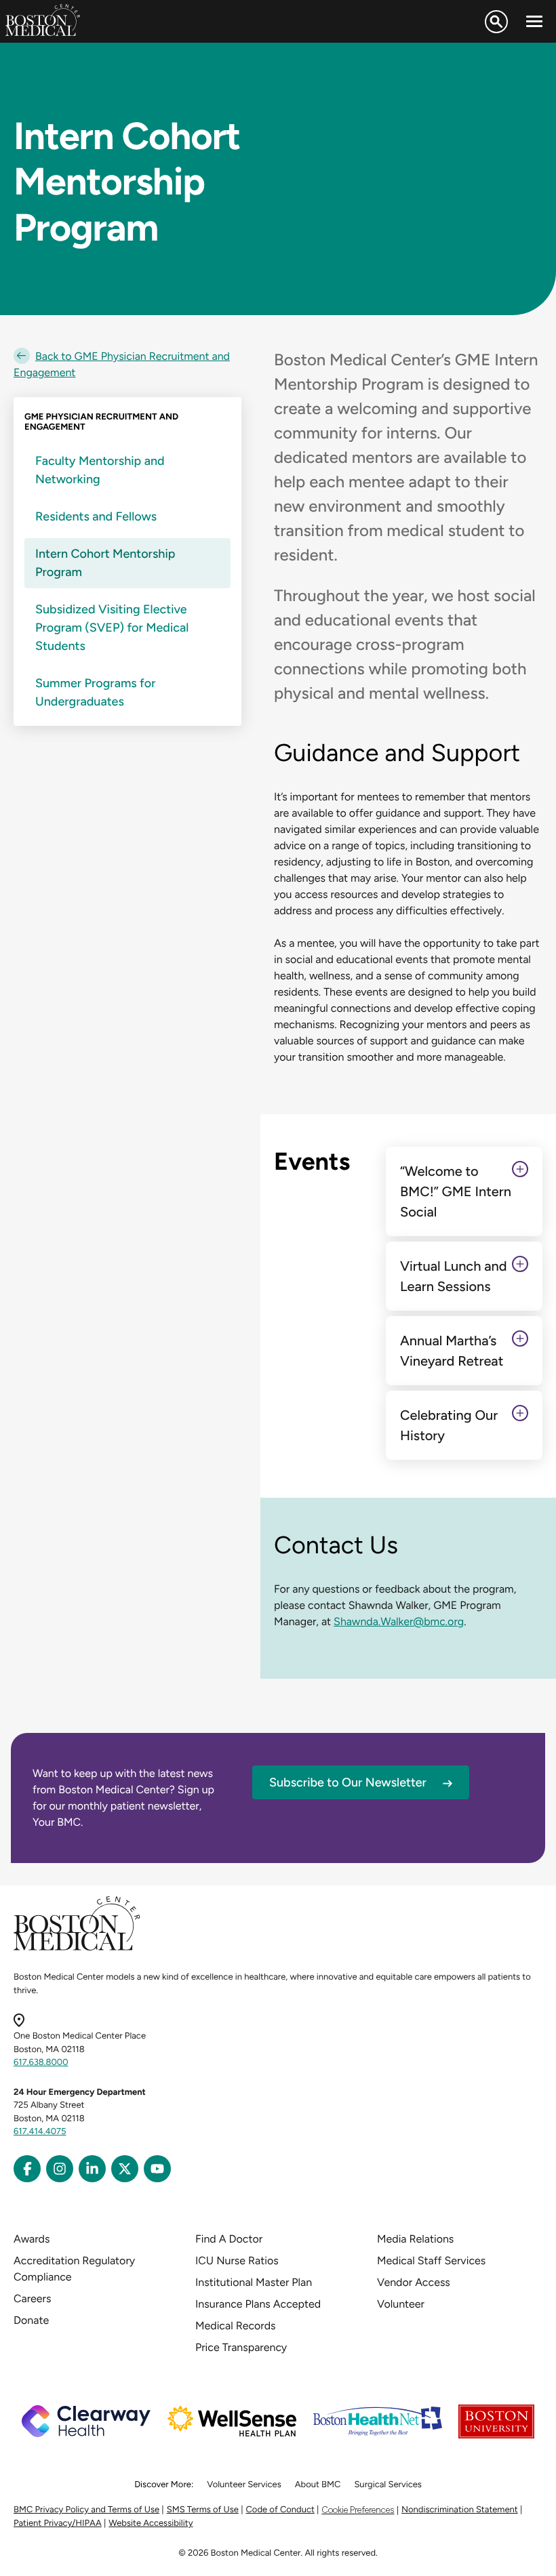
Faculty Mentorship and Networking (100, 470)
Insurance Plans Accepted (258, 2304)
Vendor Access (414, 2282)
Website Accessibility (151, 2523)
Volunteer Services (244, 2485)
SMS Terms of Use (203, 2510)
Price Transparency (241, 2347)
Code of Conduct (280, 2510)
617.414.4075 (40, 2132)
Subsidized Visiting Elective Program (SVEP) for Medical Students (112, 628)
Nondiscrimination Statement (460, 2510)
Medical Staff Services (431, 2261)
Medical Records (236, 2326)
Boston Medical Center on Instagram (60, 2169)
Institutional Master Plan (254, 2282)
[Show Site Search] (496, 22)
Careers (32, 2298)
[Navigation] (534, 22)
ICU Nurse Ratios (237, 2261)
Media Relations (415, 2239)
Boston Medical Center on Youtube (157, 2169)
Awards (32, 2239)
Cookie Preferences (358, 2510)
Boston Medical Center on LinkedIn (92, 2169)
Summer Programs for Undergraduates (96, 692)
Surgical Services (388, 2485)
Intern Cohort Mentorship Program (105, 563)
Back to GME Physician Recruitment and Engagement (122, 364)
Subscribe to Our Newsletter (348, 1782)
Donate (31, 2320)
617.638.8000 (41, 2063)
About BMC (318, 2485)
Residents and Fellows (96, 516)
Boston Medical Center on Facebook (27, 2169)
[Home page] (77, 1948)
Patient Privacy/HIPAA (58, 2523)
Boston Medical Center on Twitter (125, 2169)
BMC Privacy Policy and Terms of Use (86, 2510)
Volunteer (401, 2304)
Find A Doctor (229, 2239)
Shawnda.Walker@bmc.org (399, 1621)
